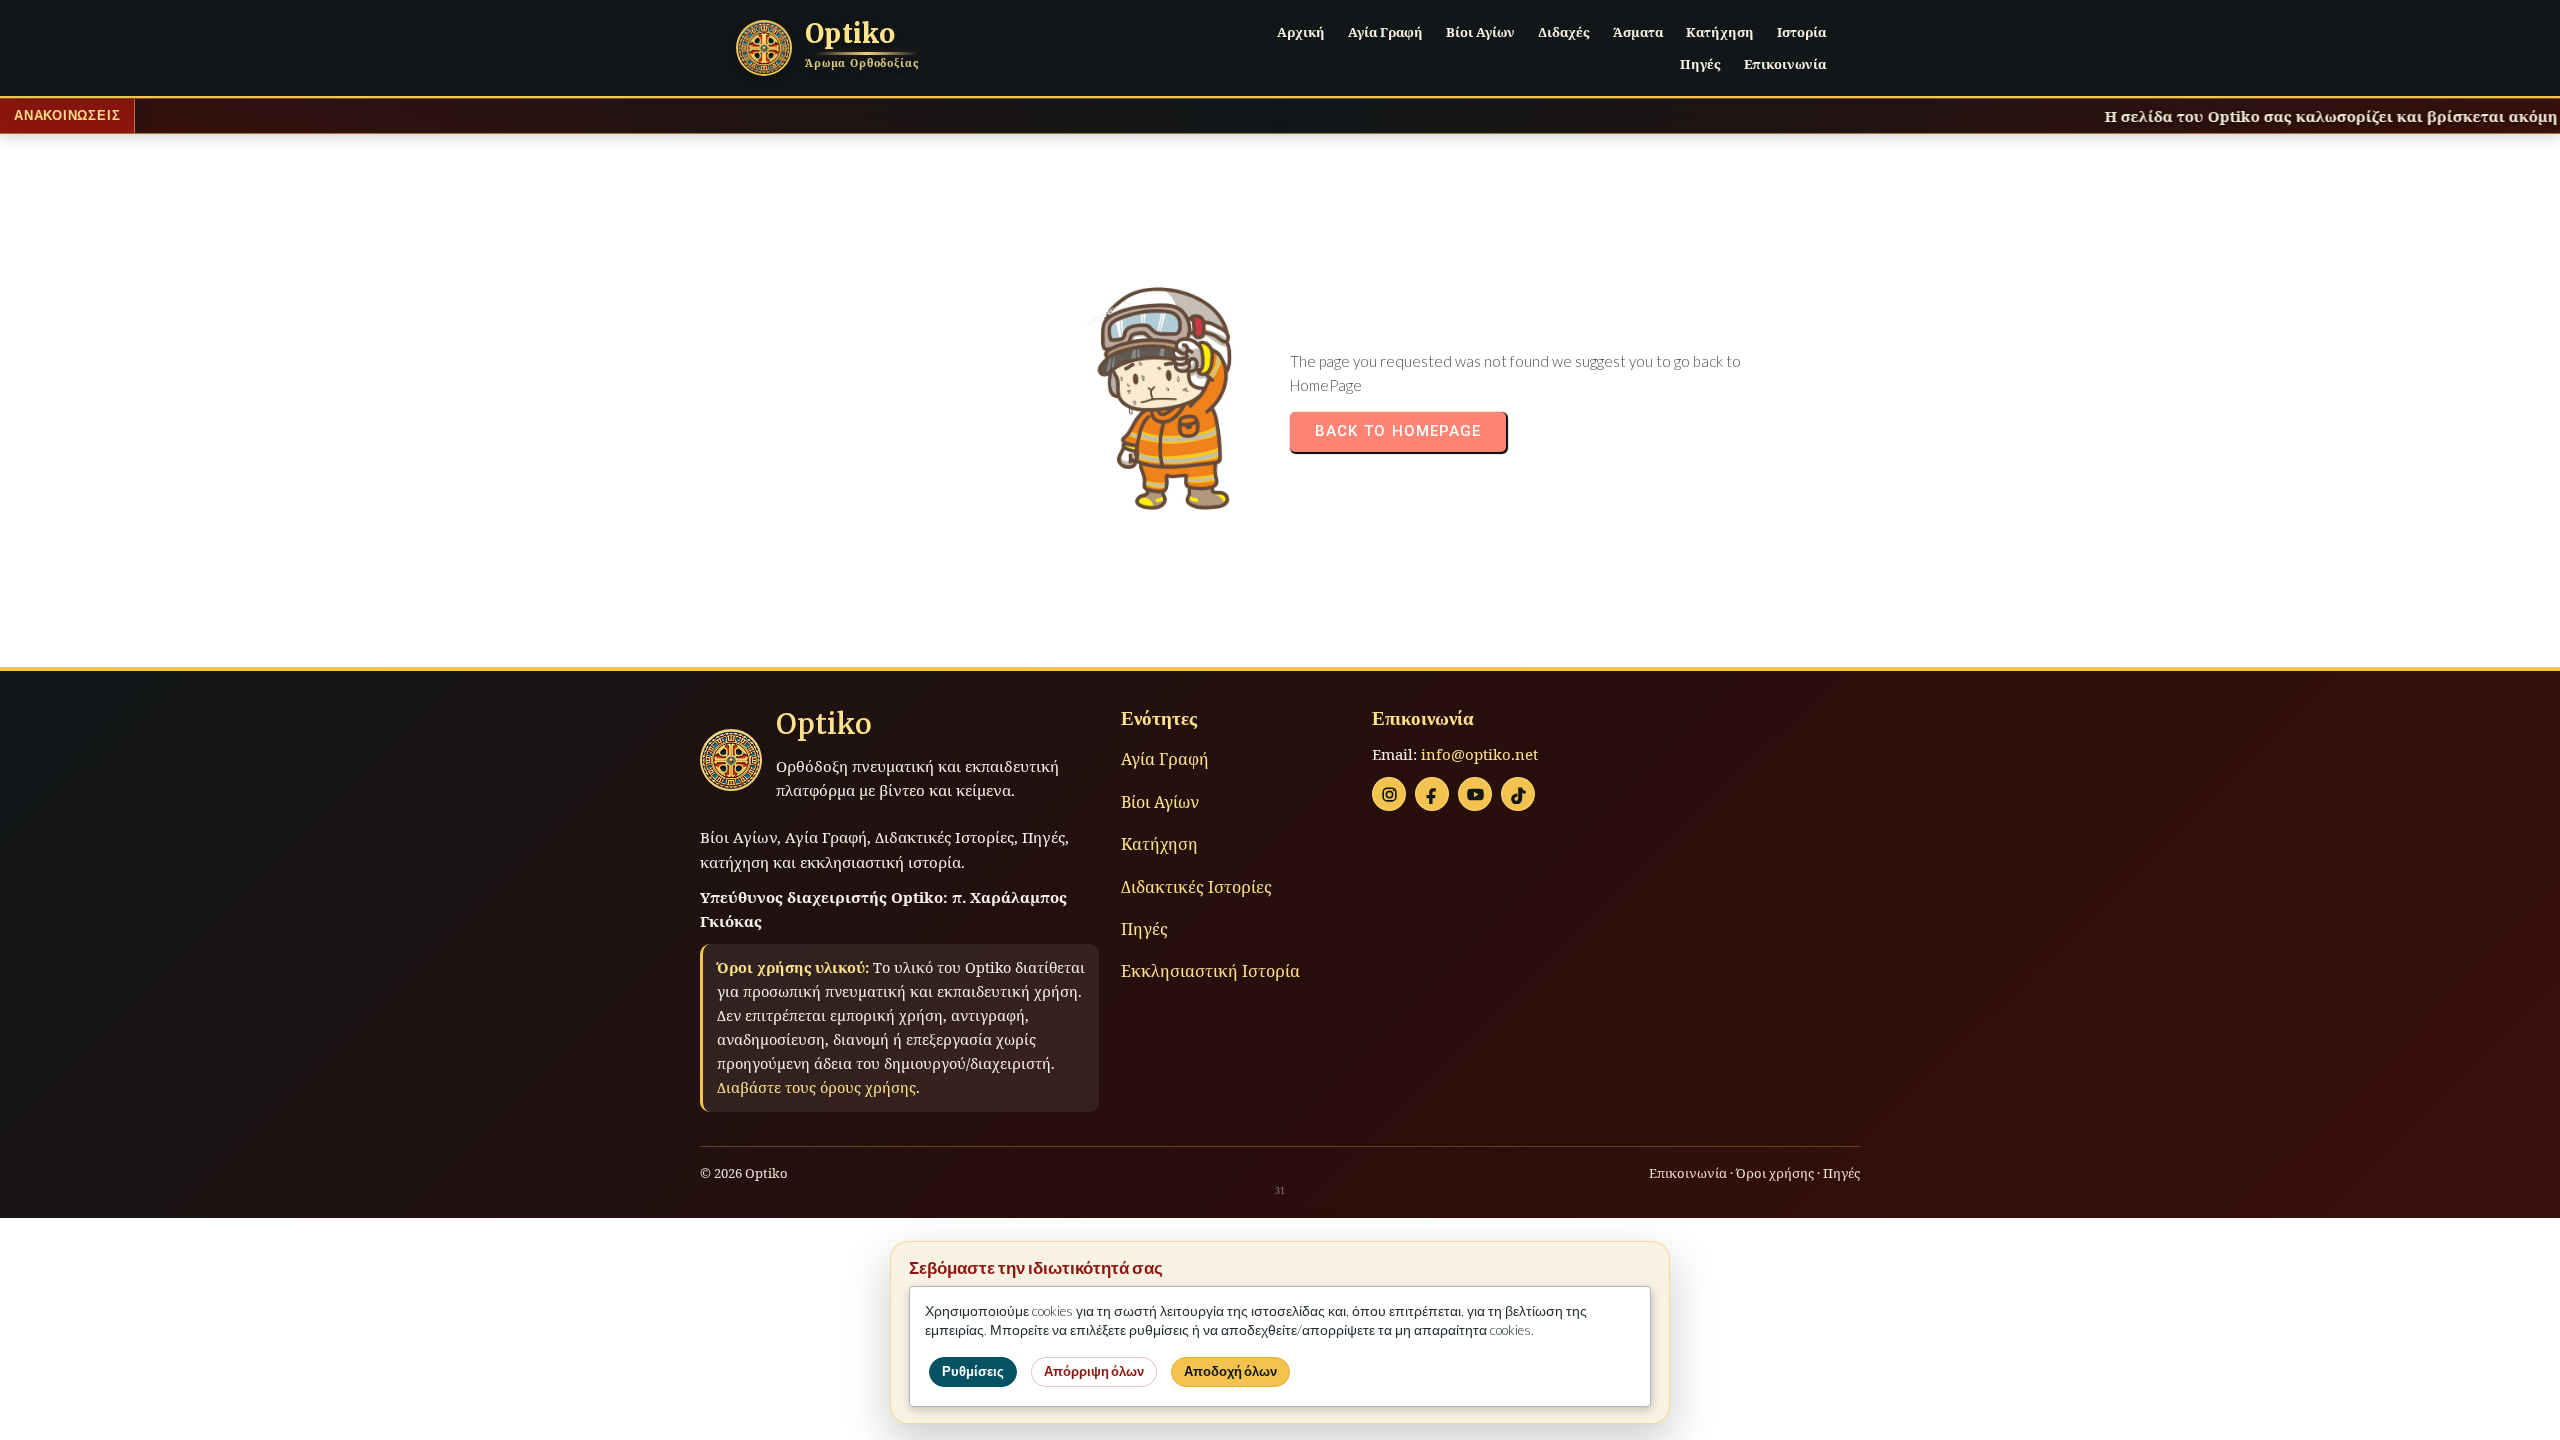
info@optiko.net (1479, 754)
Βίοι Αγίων (1160, 802)
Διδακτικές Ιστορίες (1196, 887)
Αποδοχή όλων (1230, 1371)
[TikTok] (1518, 794)
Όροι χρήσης (1775, 1173)
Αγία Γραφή (1165, 759)
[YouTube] (1475, 794)
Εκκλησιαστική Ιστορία (1210, 971)
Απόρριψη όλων (1094, 1371)
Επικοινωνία (1688, 1173)
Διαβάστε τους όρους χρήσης (816, 1087)
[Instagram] (1389, 794)
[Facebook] (1432, 794)
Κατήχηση (1159, 844)
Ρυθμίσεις (973, 1371)
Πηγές (1144, 929)
